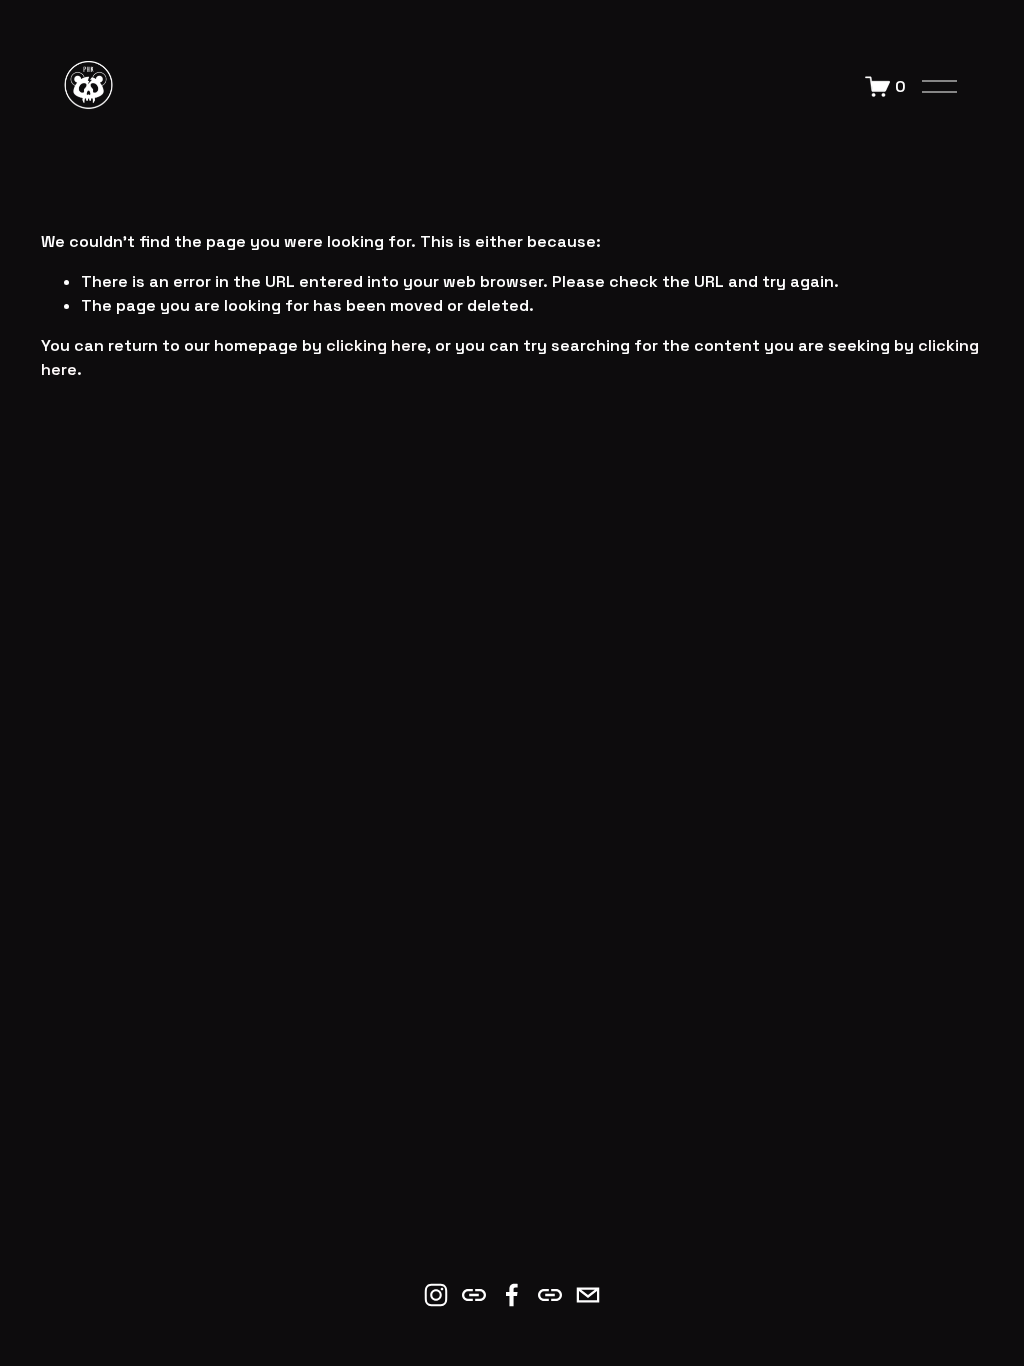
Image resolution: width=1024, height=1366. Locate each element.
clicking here (376, 345)
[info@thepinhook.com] (588, 1295)
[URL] (474, 1295)
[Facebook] (512, 1295)
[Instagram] (436, 1295)
